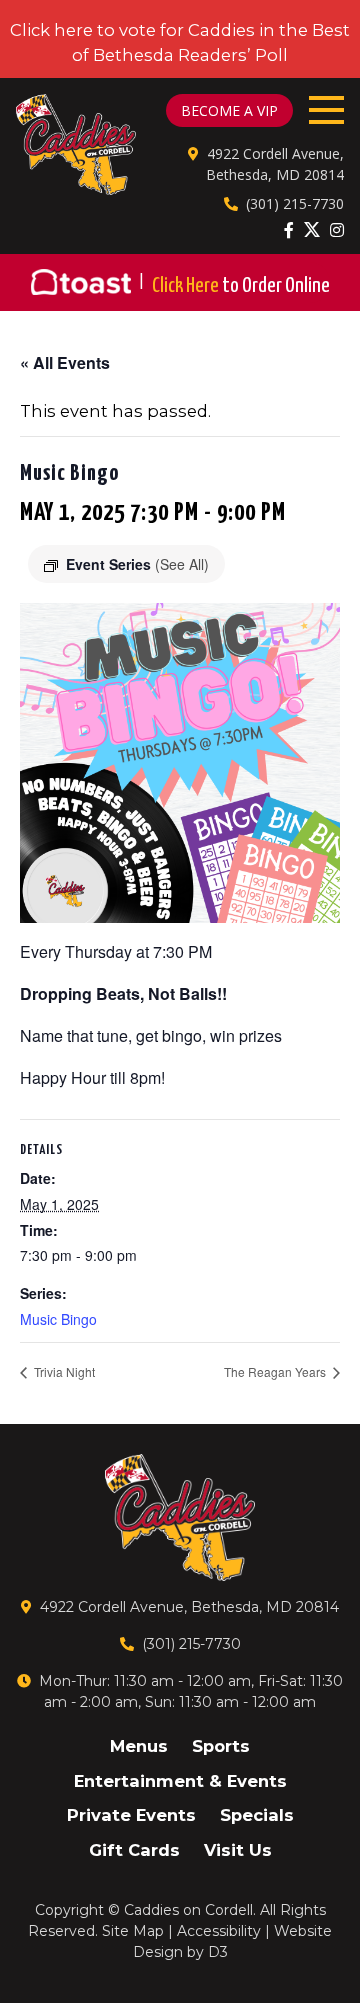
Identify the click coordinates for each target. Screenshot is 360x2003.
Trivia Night (63, 1371)
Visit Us (238, 1850)
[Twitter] (312, 229)
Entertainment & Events (180, 1781)
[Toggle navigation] (326, 110)
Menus (139, 1746)
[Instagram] (337, 230)
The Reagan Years (276, 1371)
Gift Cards (134, 1850)
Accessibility (219, 1931)
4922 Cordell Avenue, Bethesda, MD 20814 (189, 1607)
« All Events (65, 362)
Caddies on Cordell (188, 1910)
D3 (218, 1952)
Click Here (241, 286)
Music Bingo (58, 1319)
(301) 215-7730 (295, 203)
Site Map (133, 1931)
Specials (257, 1815)
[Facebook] (289, 230)
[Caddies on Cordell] (76, 144)
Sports (221, 1746)
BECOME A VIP (229, 110)
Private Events (131, 1815)
